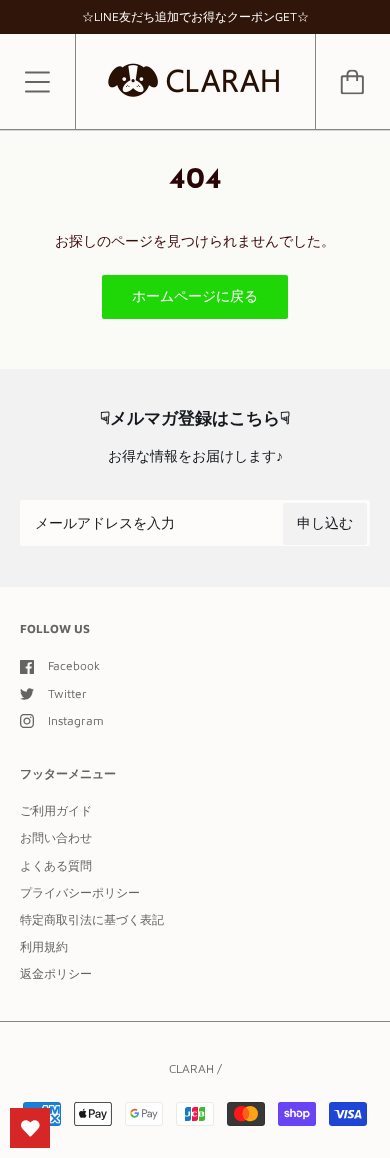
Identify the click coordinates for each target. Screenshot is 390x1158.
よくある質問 (56, 865)
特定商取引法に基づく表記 (92, 919)
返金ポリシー (56, 973)
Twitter (67, 693)
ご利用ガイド (56, 810)
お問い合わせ (56, 837)
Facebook (74, 665)
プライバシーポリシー (80, 892)
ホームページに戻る (195, 295)
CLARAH (191, 1068)
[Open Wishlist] (30, 1128)
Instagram (76, 720)
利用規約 (44, 946)
